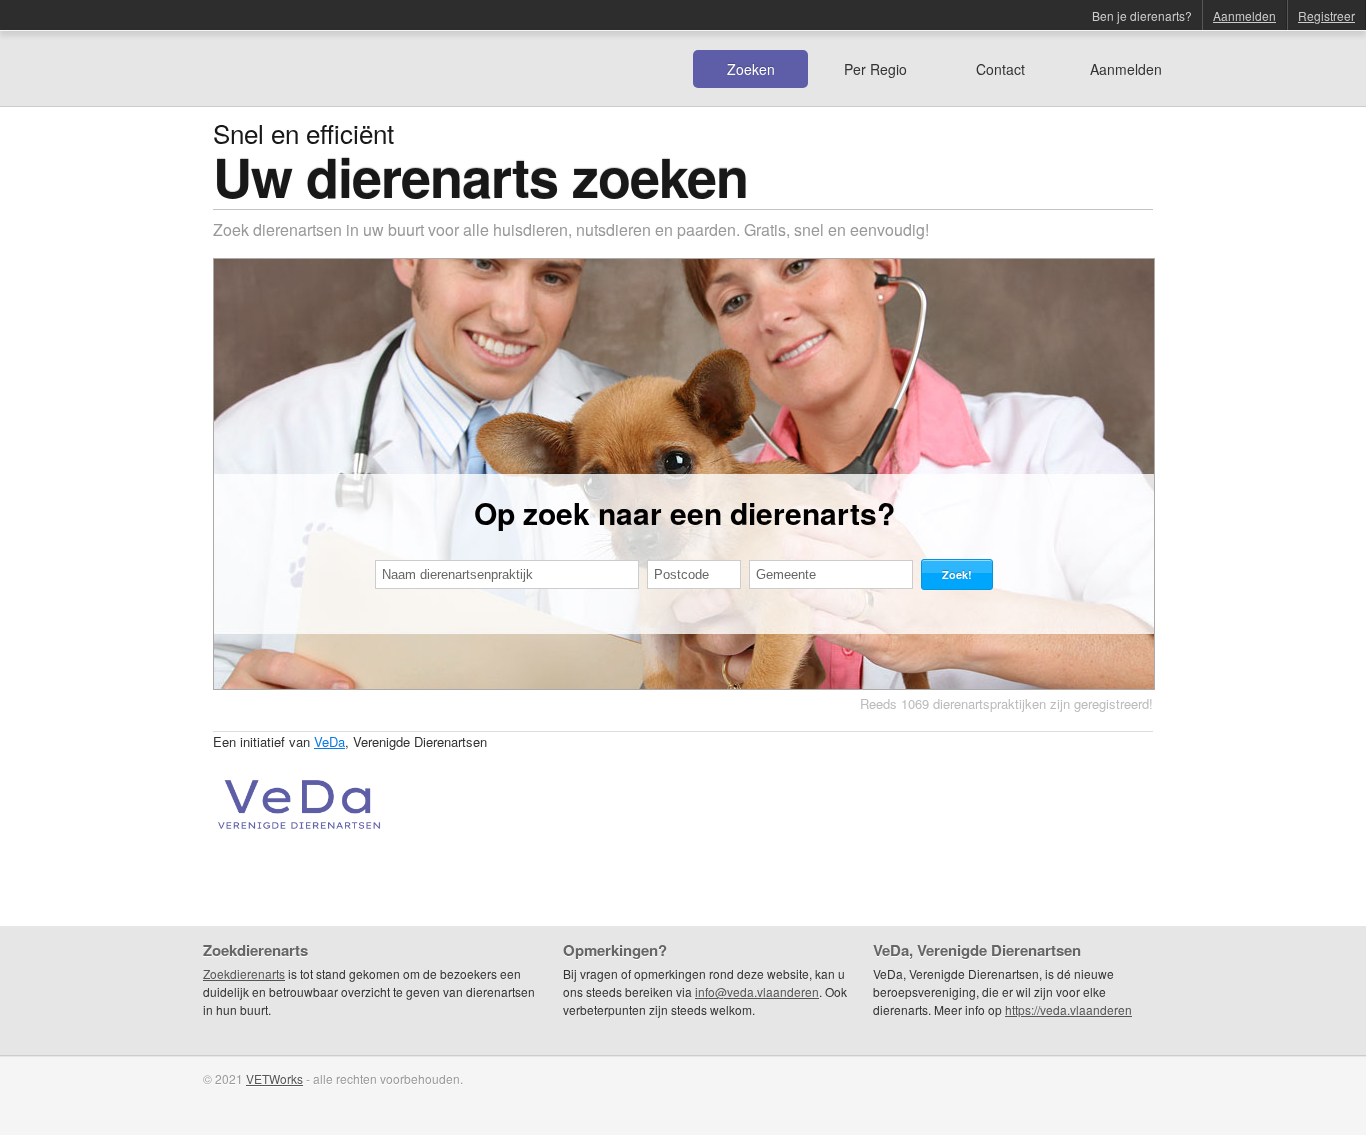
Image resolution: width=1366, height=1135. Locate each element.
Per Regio (875, 69)
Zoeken (751, 69)
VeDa (329, 741)
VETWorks (274, 1078)
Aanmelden (1244, 15)
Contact (1000, 69)
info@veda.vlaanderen (757, 991)
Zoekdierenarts (244, 973)
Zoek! (957, 574)
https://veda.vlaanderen (1068, 1009)
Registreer (1326, 15)
